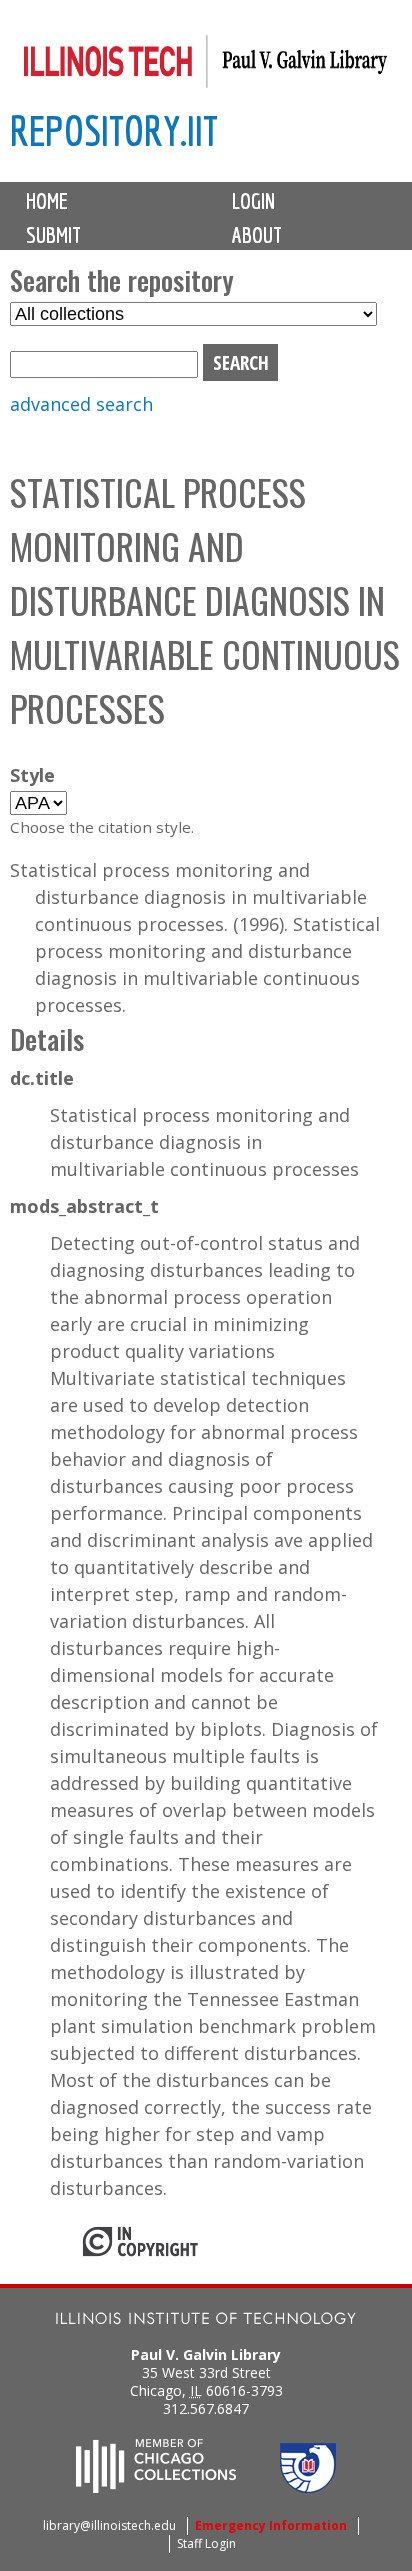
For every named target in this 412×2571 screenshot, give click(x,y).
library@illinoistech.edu (109, 2525)
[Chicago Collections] (156, 2487)
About (257, 235)
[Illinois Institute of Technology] (206, 2320)
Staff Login (206, 2543)
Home (47, 201)
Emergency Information (271, 2525)
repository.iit (114, 130)
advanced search (81, 404)
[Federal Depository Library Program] (308, 2487)
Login (253, 201)
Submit (53, 235)
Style (32, 775)
